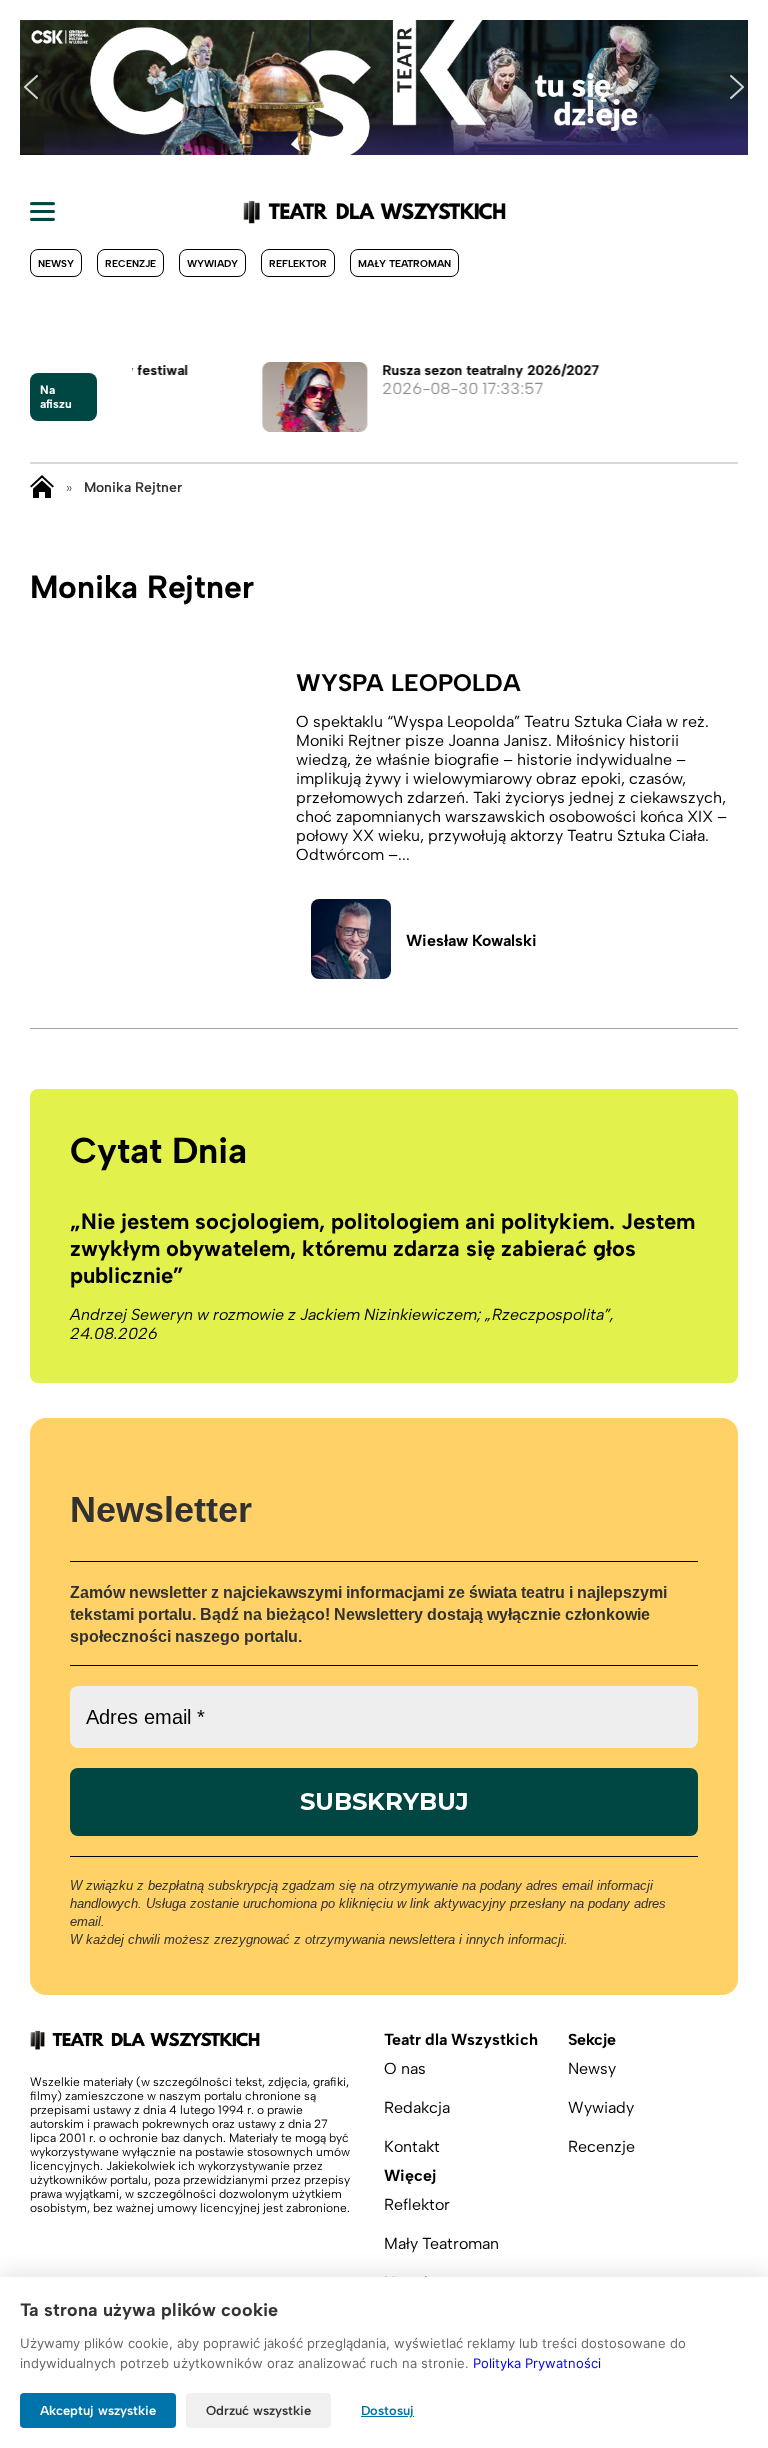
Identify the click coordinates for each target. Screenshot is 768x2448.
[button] (31, 87)
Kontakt (412, 2146)
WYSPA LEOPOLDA (408, 682)
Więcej (410, 2175)
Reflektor (298, 263)
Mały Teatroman (404, 263)
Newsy (56, 263)
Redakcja (417, 2107)
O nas (405, 2068)
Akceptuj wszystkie (98, 2410)
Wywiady (212, 263)
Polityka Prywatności (537, 2363)
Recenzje (130, 263)
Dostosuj (387, 2410)
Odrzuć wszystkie (258, 2410)
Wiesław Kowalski (471, 940)
